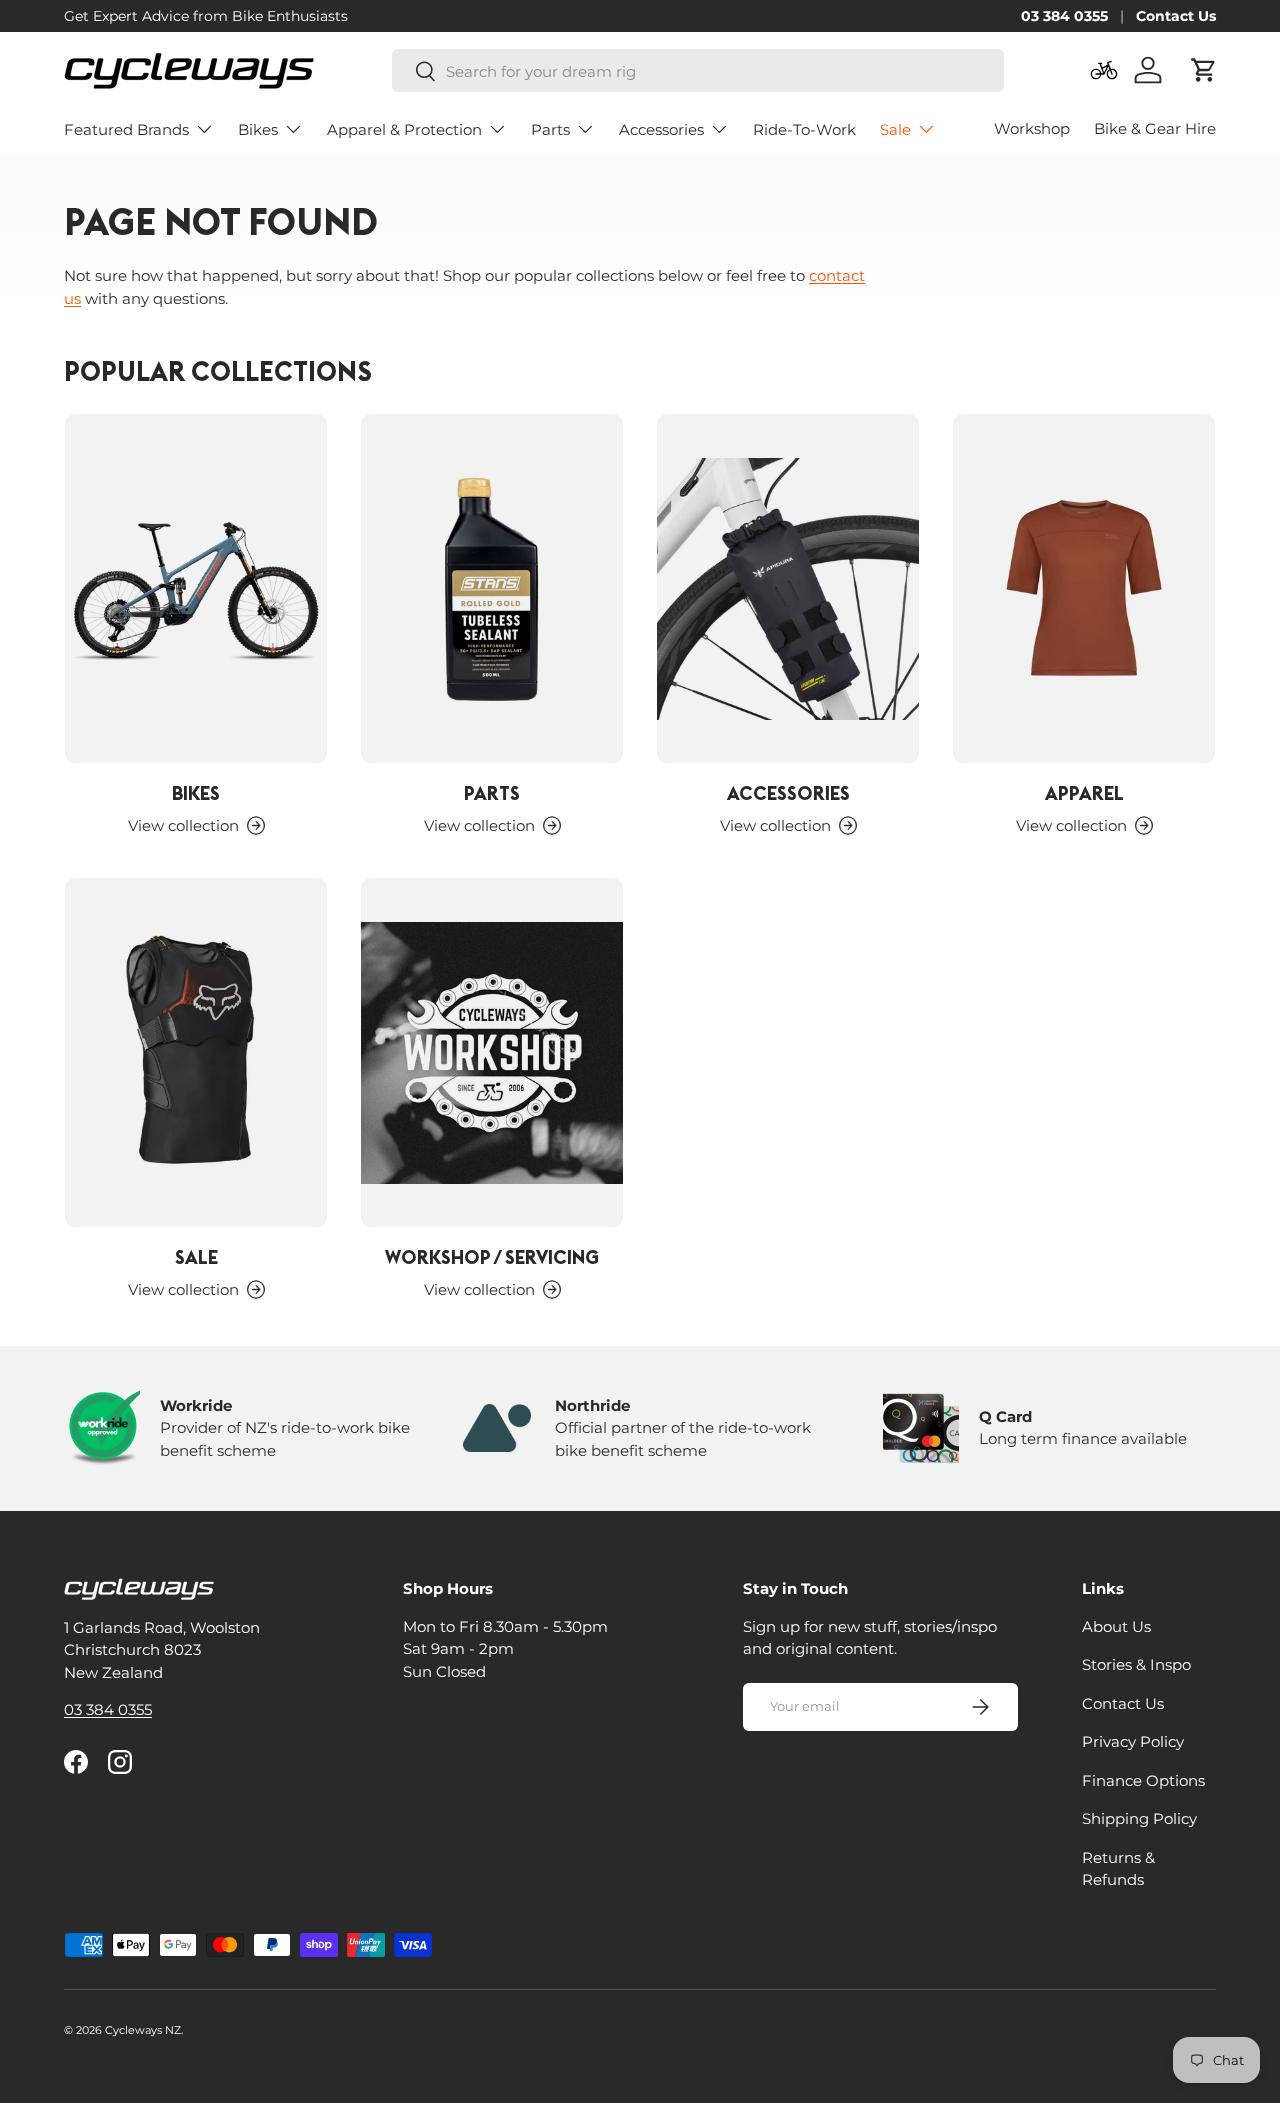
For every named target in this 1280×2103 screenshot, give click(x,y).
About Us (1116, 1625)
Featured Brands (126, 129)
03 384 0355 (1064, 16)
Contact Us (1176, 16)
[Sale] (196, 1052)
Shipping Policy (1139, 1818)
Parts (550, 129)
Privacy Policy (1133, 1741)
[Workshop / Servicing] (492, 1052)
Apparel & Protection (404, 129)
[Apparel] (1084, 588)
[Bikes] (196, 588)
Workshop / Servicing (492, 1257)
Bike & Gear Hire (1155, 128)
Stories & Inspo (1136, 1664)
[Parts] (492, 588)
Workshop (1032, 128)
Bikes (258, 129)
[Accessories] (788, 588)
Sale (895, 129)
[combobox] (698, 71)
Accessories (661, 129)
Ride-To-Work (804, 129)
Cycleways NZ (143, 2030)
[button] (1204, 70)
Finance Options (1143, 1779)
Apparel (1084, 793)
